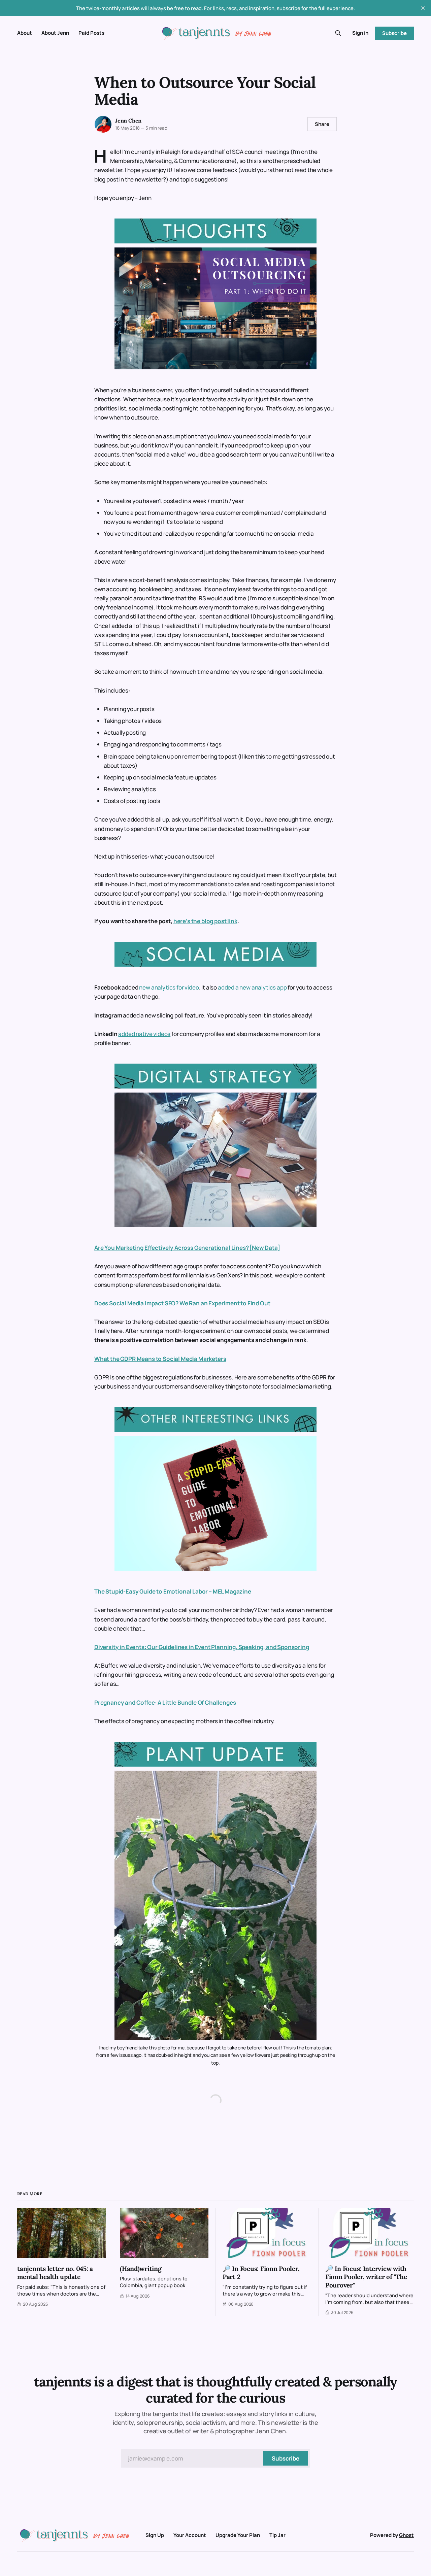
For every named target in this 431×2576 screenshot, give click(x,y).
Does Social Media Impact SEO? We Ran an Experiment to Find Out (182, 1303)
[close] (423, 8)
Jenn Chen (128, 121)
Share (322, 124)
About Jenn (55, 33)
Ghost (406, 2535)
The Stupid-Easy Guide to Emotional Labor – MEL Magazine (173, 1591)
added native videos (144, 1034)
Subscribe (394, 33)
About (25, 33)
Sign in (360, 33)
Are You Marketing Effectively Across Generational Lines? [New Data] (187, 1248)
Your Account (190, 2535)
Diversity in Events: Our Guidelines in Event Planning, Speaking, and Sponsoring (202, 1647)
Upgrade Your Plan (238, 2535)
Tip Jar (277, 2535)
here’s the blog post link (205, 921)
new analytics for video (169, 987)
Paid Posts (91, 33)
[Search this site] (338, 33)
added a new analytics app (252, 987)
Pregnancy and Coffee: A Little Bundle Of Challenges (165, 1702)
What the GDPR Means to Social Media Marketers (160, 1359)
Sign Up (155, 2535)
